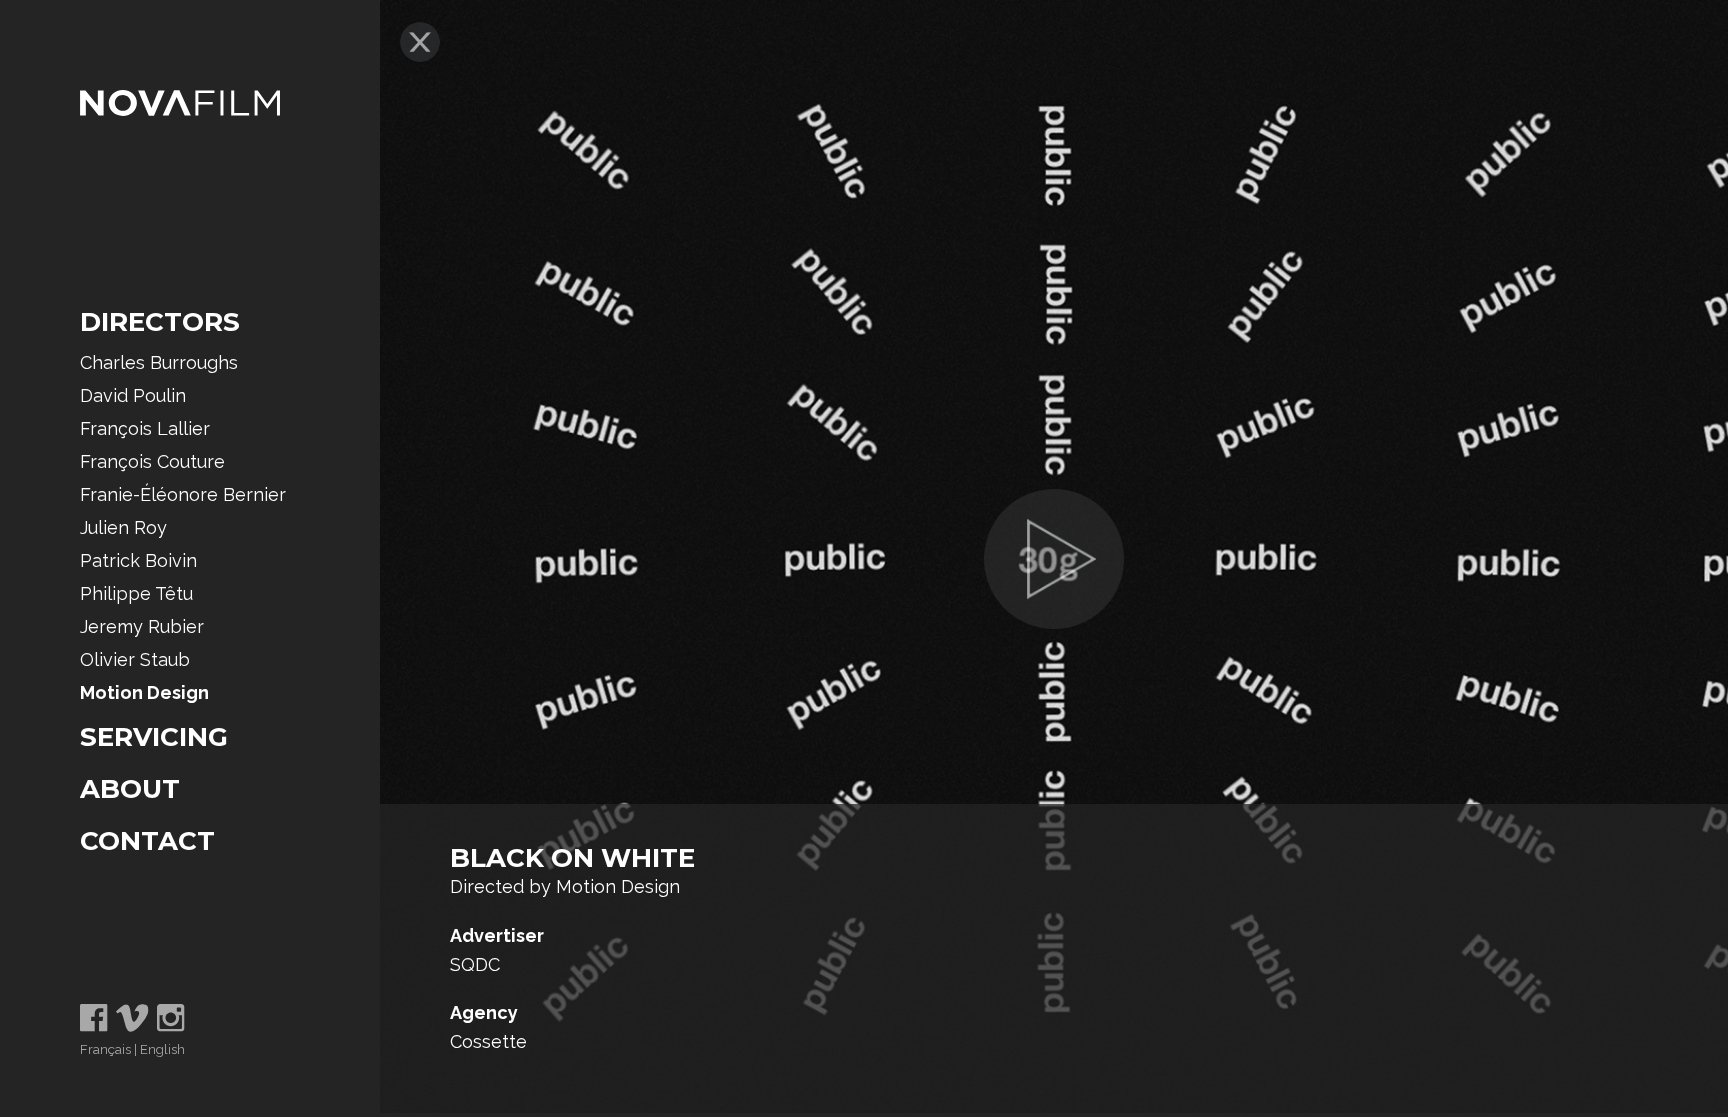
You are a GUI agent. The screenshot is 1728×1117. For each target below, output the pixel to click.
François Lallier (145, 428)
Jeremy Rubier (142, 626)
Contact (147, 841)
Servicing (154, 737)
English (162, 1049)
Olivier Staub (135, 659)
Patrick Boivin (138, 560)
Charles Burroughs (159, 362)
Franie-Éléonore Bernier (183, 494)
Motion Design (144, 692)
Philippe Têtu (136, 593)
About (130, 789)
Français (105, 1049)
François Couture (152, 461)
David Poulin (133, 395)
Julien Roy (123, 527)
